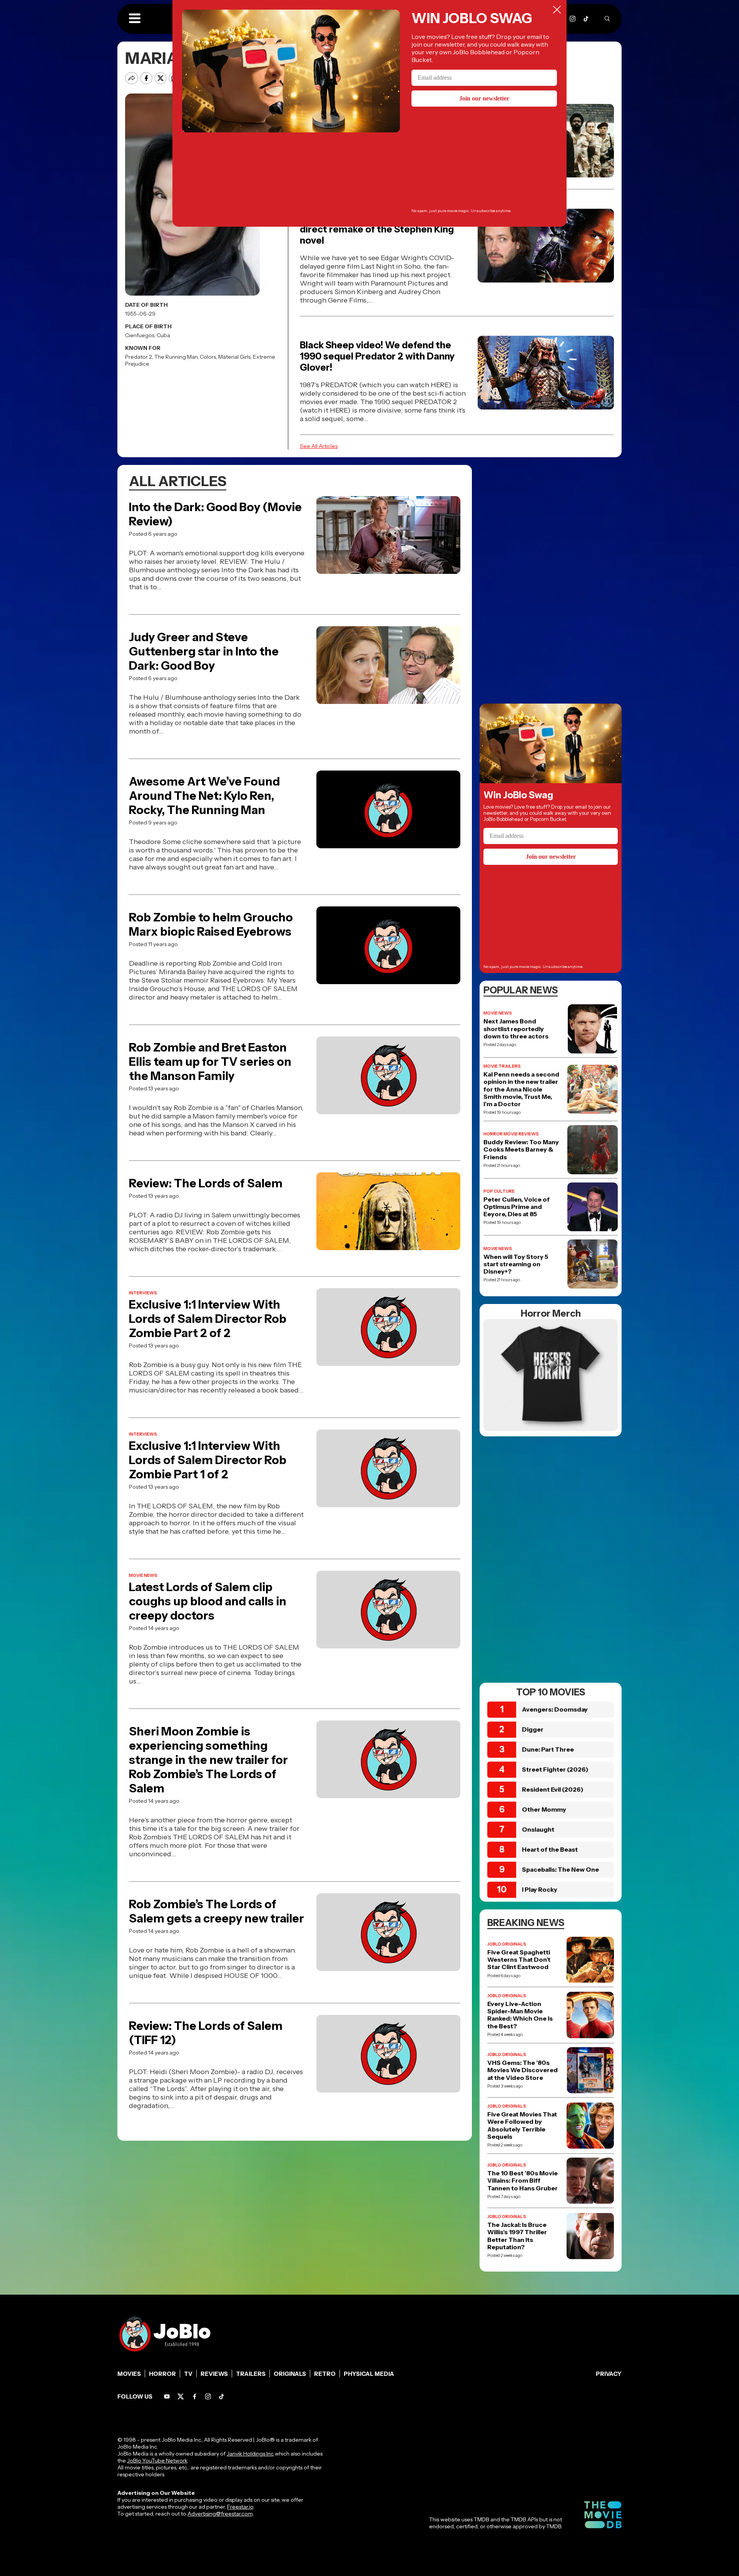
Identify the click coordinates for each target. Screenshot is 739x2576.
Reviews (214, 2374)
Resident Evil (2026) (553, 1789)
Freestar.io (240, 2507)
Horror (162, 2374)
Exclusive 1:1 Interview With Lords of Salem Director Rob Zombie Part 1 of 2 (208, 1460)
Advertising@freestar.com (220, 2514)
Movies (129, 2374)
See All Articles (319, 446)
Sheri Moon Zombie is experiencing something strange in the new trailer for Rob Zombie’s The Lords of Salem (208, 1760)
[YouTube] (167, 2396)
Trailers (251, 2374)
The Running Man (176, 357)
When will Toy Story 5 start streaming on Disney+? (516, 1264)
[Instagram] (573, 19)
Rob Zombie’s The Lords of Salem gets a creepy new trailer (217, 1911)
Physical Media (369, 2374)
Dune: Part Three (548, 1749)
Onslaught (538, 1829)
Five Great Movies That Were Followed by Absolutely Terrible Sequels (522, 2125)
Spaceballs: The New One (560, 1869)
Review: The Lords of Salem (206, 1183)
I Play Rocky (540, 1889)
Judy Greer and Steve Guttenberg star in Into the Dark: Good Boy (204, 651)
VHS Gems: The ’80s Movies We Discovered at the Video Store (522, 2070)
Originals (290, 2374)
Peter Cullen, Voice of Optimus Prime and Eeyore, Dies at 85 (517, 1207)
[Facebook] (195, 2396)
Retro (325, 2374)
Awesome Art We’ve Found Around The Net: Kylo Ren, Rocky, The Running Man (204, 796)
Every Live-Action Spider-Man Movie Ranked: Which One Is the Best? (520, 2015)
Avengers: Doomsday (555, 1709)
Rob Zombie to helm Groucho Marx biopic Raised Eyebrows (211, 924)
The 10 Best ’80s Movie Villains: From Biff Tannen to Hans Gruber (522, 2181)
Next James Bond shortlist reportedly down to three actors (516, 1029)
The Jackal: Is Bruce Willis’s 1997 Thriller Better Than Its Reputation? (517, 2236)
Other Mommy (544, 1809)
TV (188, 2374)
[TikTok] (586, 19)
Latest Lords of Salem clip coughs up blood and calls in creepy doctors (208, 1601)
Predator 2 (139, 357)
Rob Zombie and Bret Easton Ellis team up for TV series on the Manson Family (210, 1062)
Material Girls (234, 357)
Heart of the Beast (550, 1849)
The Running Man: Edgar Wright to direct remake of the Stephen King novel (377, 229)
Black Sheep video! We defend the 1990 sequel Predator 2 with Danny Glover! (377, 356)
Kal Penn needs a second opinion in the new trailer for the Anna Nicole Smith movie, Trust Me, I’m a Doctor (521, 1089)
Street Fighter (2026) (555, 1769)
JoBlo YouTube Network (157, 2461)
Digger (533, 1729)
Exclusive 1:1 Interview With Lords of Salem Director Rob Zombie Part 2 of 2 (208, 1319)
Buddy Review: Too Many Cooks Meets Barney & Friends (521, 1149)
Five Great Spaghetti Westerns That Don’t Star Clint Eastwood (519, 1960)
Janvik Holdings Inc (250, 2454)
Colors (208, 357)
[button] (135, 19)
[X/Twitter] (181, 2396)
